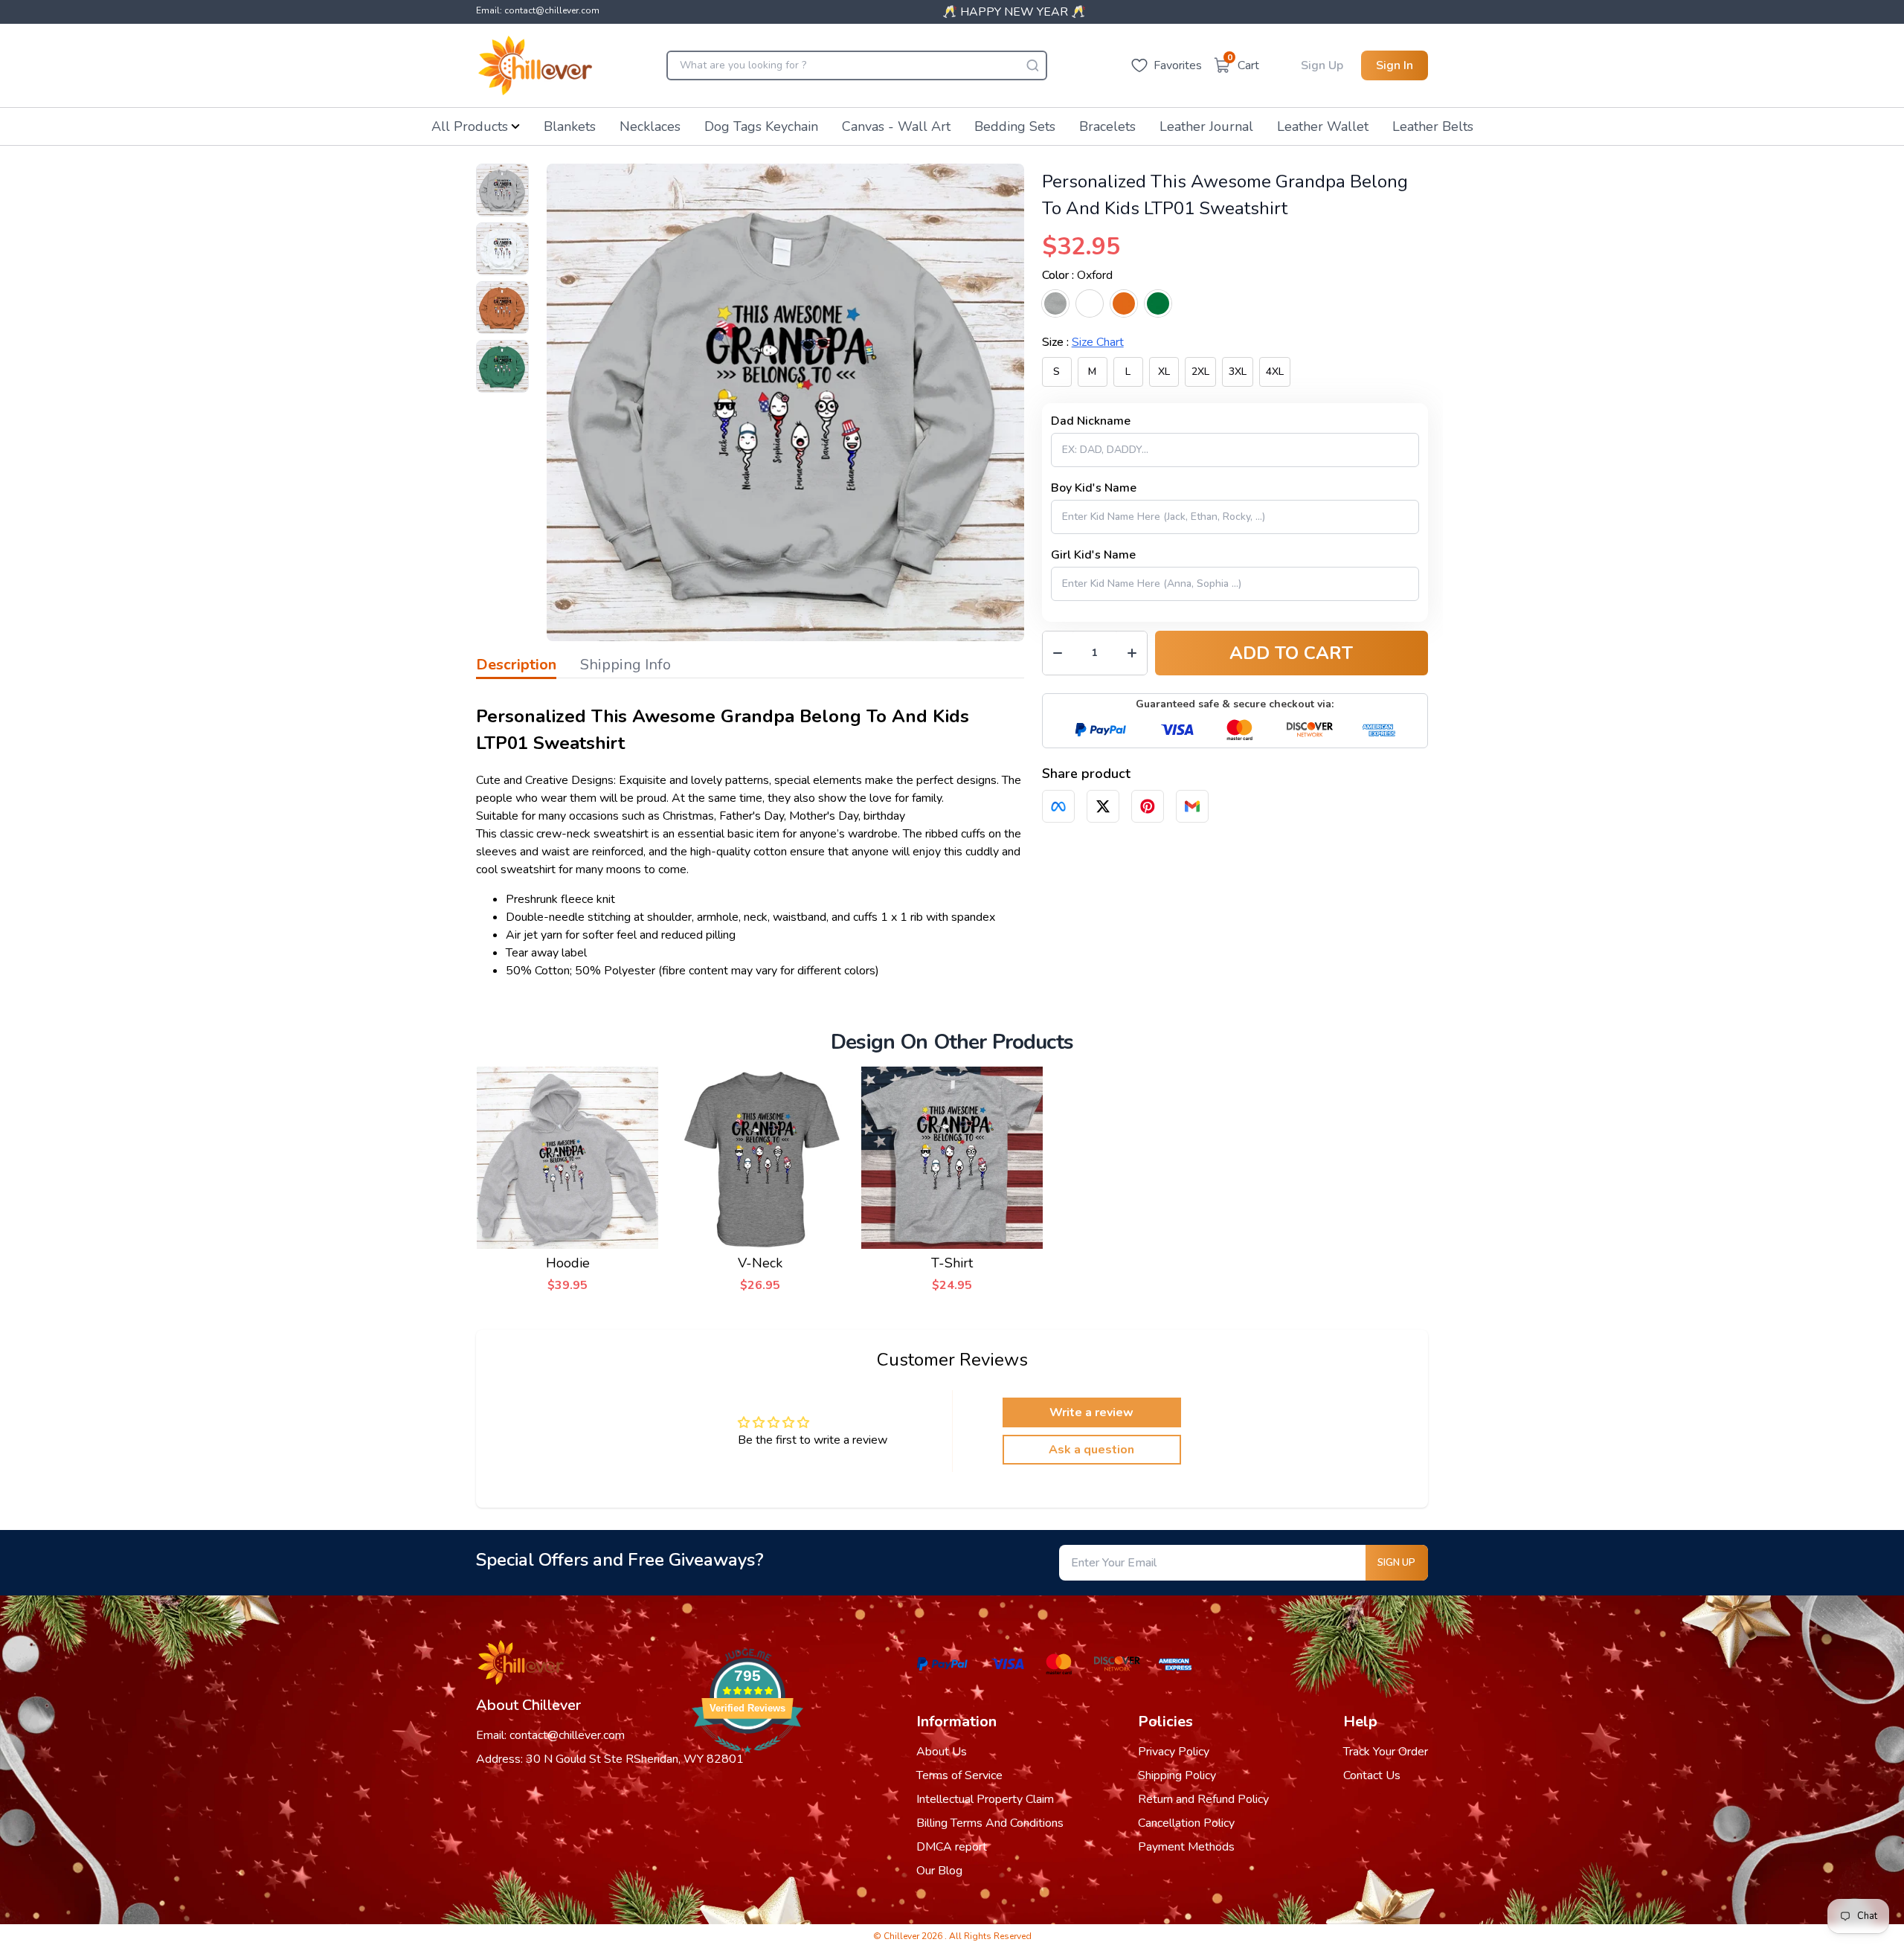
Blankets (570, 126)
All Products (470, 126)
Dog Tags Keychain (761, 126)
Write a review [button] (1091, 1412)
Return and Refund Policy (1203, 1799)
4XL (1275, 372)
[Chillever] (535, 65)
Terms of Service (959, 1775)
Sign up (1396, 1563)
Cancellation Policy (1186, 1823)
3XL (1238, 372)
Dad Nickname (1091, 421)
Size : (1083, 342)
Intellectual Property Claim (985, 1799)
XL (1164, 372)
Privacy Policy (1174, 1752)
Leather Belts (1433, 126)
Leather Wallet (1323, 126)
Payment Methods (1186, 1847)
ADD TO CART (1291, 653)
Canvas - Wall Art (896, 126)
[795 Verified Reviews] (747, 1761)
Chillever (903, 1936)
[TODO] (1058, 806)
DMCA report (952, 1847)
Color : (1077, 275)
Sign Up (1322, 65)
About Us (942, 1752)
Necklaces (650, 126)
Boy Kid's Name (1094, 488)
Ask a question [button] (1091, 1450)
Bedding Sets (1015, 126)
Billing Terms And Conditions (990, 1823)
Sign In (1395, 65)
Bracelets (1107, 126)
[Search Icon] (1032, 65)
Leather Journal (1206, 126)
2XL (1200, 372)
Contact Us (1372, 1775)
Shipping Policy (1177, 1775)
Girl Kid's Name (1093, 555)
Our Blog (939, 1871)
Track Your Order (1386, 1752)
